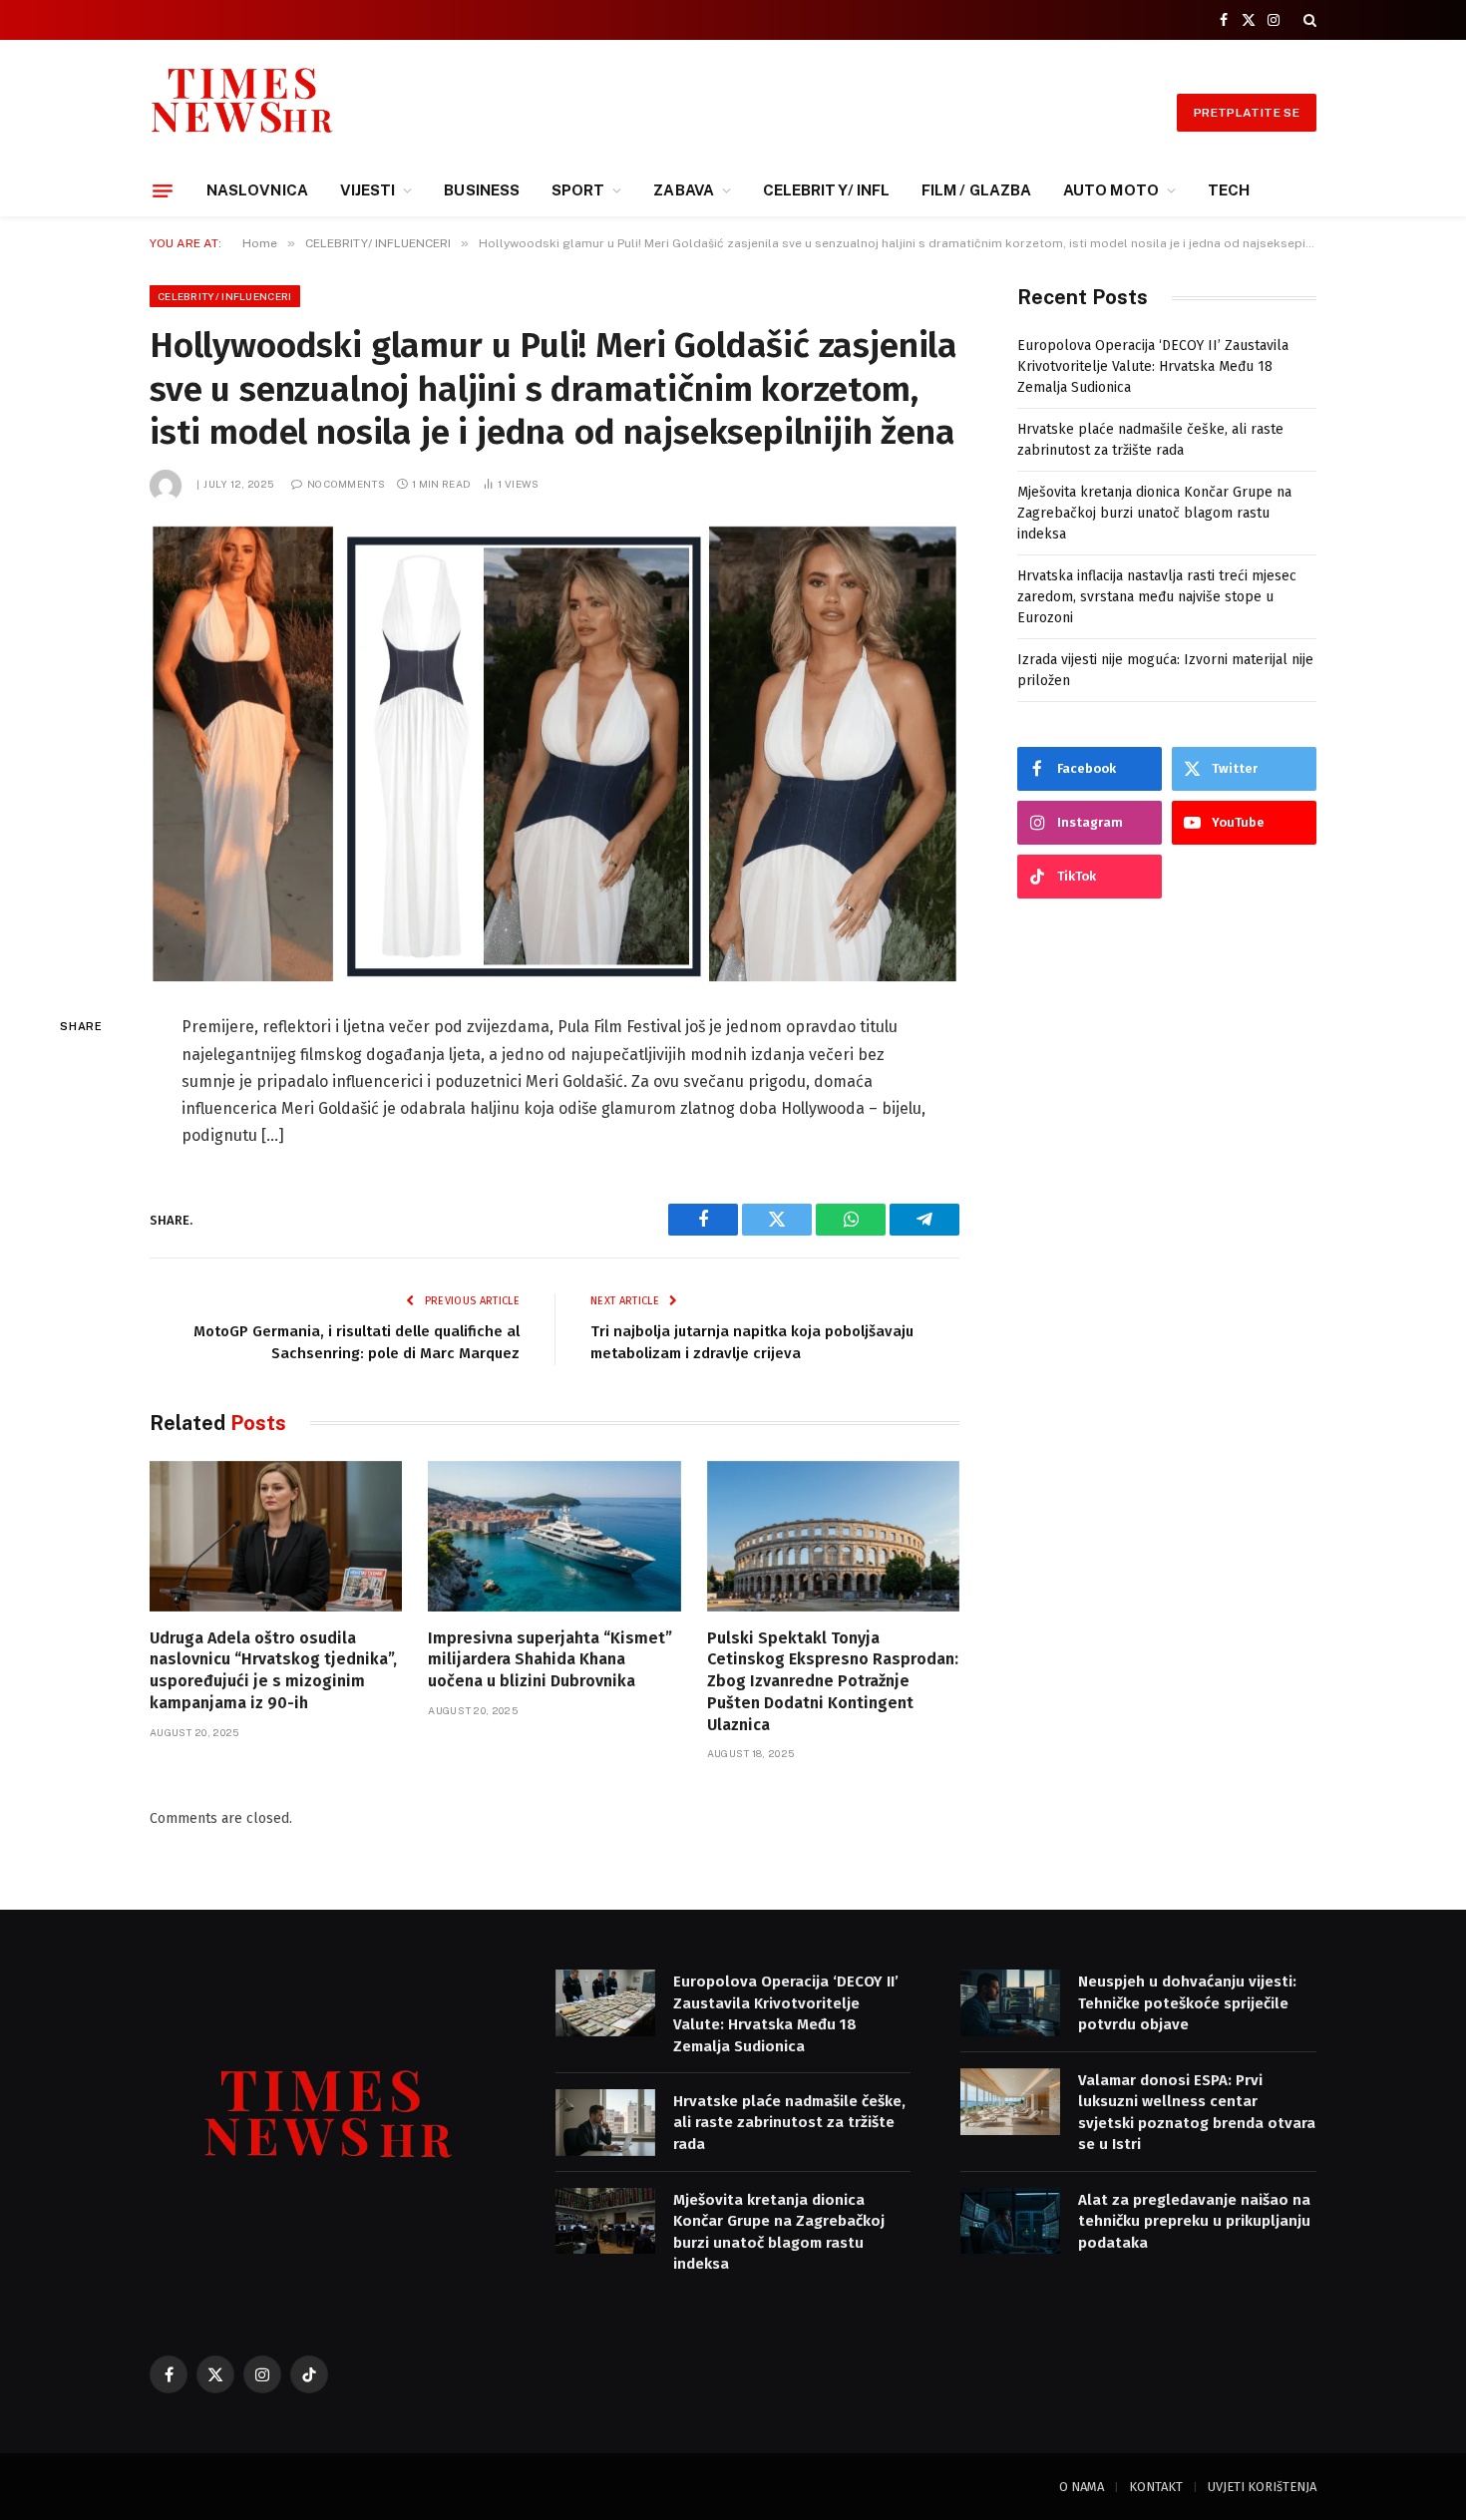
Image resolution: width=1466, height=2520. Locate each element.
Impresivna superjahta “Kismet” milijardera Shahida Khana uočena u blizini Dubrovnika (550, 1660)
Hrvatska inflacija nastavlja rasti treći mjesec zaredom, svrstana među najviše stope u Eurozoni (1157, 597)
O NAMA (1082, 2487)
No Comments (346, 484)
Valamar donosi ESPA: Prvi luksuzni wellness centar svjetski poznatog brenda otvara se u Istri (1197, 2112)
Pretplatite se (1247, 113)
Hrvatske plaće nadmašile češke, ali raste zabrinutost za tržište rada (789, 2123)
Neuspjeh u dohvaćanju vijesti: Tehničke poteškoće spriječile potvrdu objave (1187, 2003)
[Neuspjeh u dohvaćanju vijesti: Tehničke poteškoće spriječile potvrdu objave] (1010, 2003)
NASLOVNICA (257, 190)
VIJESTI (368, 190)
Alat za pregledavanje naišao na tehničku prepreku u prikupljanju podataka (1194, 2221)
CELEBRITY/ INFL (826, 190)
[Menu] (163, 190)
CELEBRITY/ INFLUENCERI (225, 296)
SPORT (578, 190)
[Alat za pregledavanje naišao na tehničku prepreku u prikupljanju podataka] (1010, 2221)
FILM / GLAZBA (976, 190)
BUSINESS (482, 190)
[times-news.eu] (242, 112)
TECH (1229, 190)
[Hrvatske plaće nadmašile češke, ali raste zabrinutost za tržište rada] (605, 2123)
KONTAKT (1156, 2487)
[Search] (1308, 20)
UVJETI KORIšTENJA (1262, 2487)
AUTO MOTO (1111, 190)
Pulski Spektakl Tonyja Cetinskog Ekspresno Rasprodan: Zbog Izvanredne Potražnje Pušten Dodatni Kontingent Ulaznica (833, 1681)
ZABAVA (683, 190)
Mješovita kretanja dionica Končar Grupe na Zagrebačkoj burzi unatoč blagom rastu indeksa (1154, 513)
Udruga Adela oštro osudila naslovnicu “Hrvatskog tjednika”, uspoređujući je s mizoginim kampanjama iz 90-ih (273, 1670)
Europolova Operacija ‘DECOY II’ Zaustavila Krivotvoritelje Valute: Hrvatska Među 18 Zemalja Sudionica (1153, 366)
